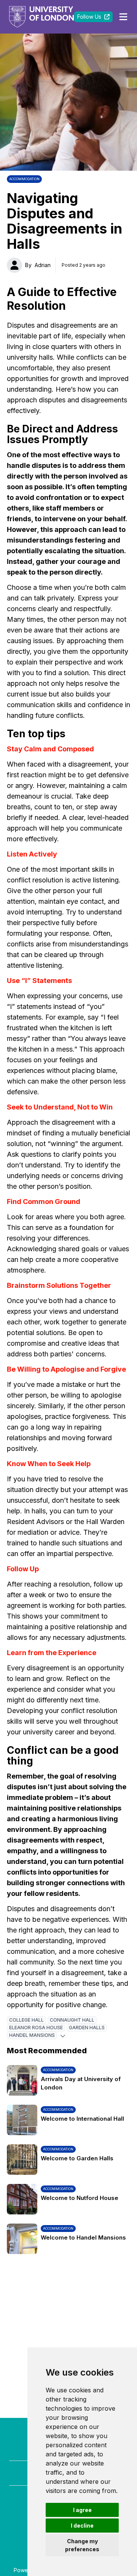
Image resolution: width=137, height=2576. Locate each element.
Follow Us (89, 17)
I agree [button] (82, 2510)
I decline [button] (82, 2526)
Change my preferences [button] (82, 2545)
